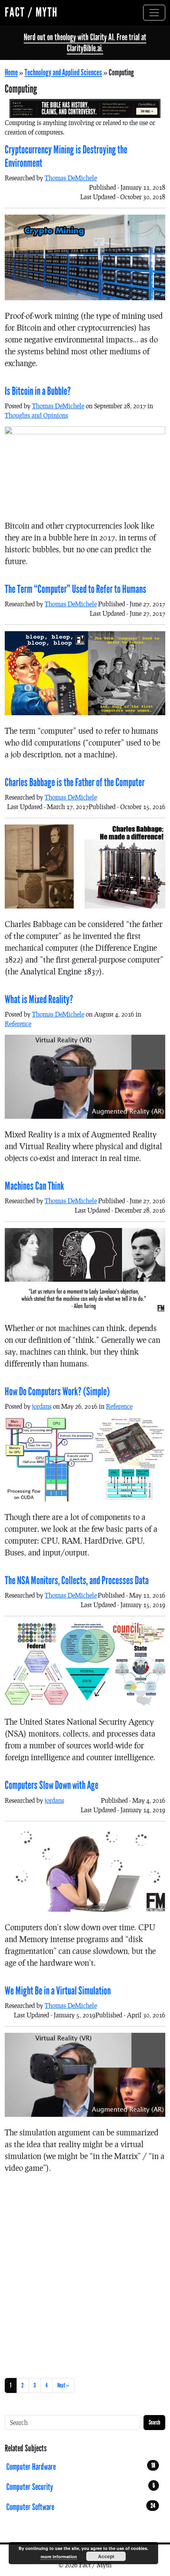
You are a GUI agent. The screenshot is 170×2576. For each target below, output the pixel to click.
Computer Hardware (81, 2467)
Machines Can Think (34, 1186)
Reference (18, 1023)
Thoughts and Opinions (36, 415)
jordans (42, 1406)
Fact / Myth (31, 12)
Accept (106, 2556)
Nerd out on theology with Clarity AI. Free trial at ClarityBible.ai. (85, 43)
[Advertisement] (85, 2274)
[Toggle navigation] (154, 13)
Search (154, 2422)
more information (59, 2556)
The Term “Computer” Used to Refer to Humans (76, 589)
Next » (63, 2385)
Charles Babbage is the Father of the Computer (75, 783)
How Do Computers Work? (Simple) (57, 1392)
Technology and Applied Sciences (63, 73)
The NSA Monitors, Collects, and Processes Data (77, 1581)
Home (11, 73)
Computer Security (81, 2487)
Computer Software (81, 2507)
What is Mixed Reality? (39, 1000)
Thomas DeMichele (71, 178)
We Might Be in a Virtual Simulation (58, 1991)
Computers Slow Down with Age (52, 1785)
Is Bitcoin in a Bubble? (38, 391)
